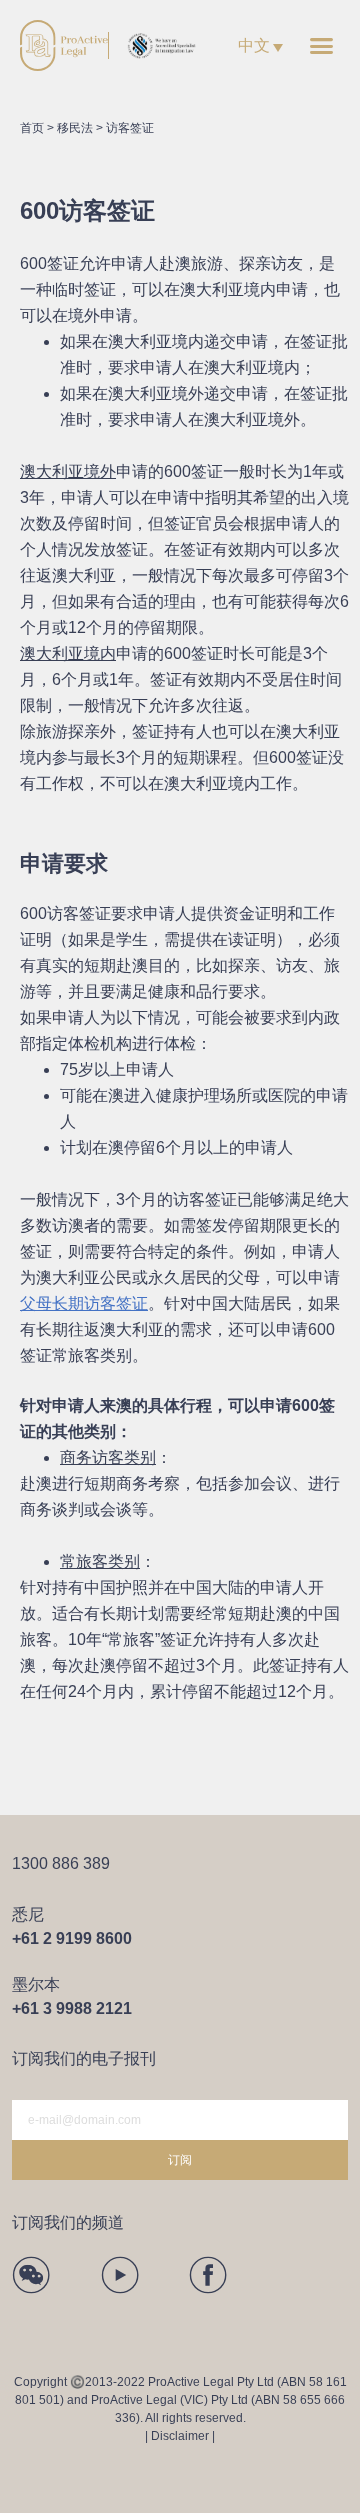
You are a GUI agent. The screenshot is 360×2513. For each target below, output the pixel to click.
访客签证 (130, 128)
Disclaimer (180, 2436)
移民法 (75, 128)
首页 (32, 128)
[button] (322, 46)
